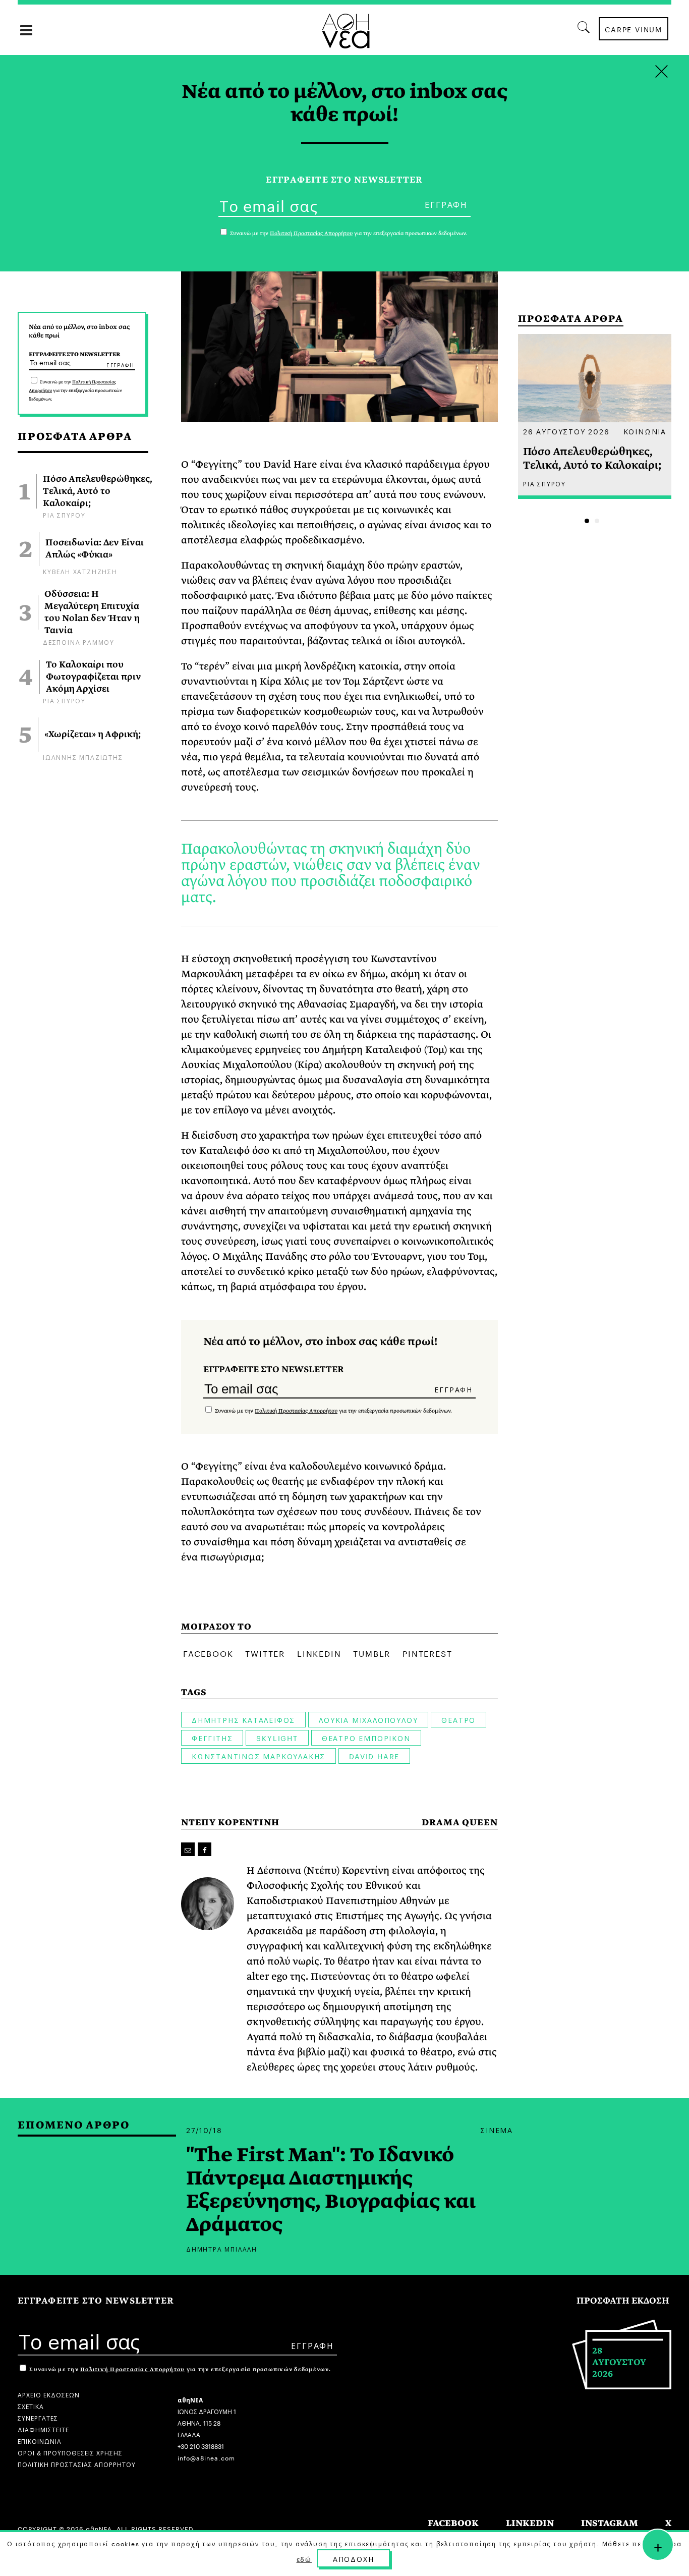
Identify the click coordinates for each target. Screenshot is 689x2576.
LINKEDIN (530, 2523)
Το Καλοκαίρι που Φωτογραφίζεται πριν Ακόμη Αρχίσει (94, 677)
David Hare (374, 1756)
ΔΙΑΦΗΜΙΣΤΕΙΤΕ (43, 2429)
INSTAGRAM (610, 2523)
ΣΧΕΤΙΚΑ (31, 2406)
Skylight (277, 1738)
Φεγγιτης (212, 1738)
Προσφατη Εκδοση (623, 2301)
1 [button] (587, 521)
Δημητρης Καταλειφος (243, 1719)
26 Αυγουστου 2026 (566, 431)
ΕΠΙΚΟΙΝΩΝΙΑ (40, 2441)
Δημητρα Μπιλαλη (222, 2248)
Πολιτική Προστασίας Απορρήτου (296, 1411)
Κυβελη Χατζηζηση (80, 571)
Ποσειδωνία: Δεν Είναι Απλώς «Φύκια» (95, 549)
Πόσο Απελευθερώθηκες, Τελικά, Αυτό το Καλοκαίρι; (98, 491)
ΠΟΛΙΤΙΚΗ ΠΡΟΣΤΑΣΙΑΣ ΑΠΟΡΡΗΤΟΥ (77, 2464)
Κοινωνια (645, 431)
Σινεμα (497, 2130)
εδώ (304, 2559)
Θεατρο (458, 1719)
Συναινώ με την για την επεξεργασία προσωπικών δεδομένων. (75, 390)
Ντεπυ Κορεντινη (230, 1823)
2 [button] (597, 521)
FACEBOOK (453, 2523)
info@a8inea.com (206, 2457)
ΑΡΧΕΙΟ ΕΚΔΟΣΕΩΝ (49, 2394)
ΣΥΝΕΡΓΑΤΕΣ (38, 2417)
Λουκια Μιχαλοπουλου (368, 1719)
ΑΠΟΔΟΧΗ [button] (354, 2558)
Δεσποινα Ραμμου (79, 641)
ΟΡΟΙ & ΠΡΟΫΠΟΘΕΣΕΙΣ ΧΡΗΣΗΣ (70, 2452)
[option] (595, 416)
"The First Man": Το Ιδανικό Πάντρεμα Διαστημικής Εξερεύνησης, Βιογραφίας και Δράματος (331, 2190)
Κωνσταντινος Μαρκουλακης (259, 1756)
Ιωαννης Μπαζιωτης (83, 757)
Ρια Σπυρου (64, 514)
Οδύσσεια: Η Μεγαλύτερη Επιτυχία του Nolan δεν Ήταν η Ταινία (92, 612)
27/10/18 (204, 2130)
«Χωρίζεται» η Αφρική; (93, 735)
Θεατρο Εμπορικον (366, 1738)
